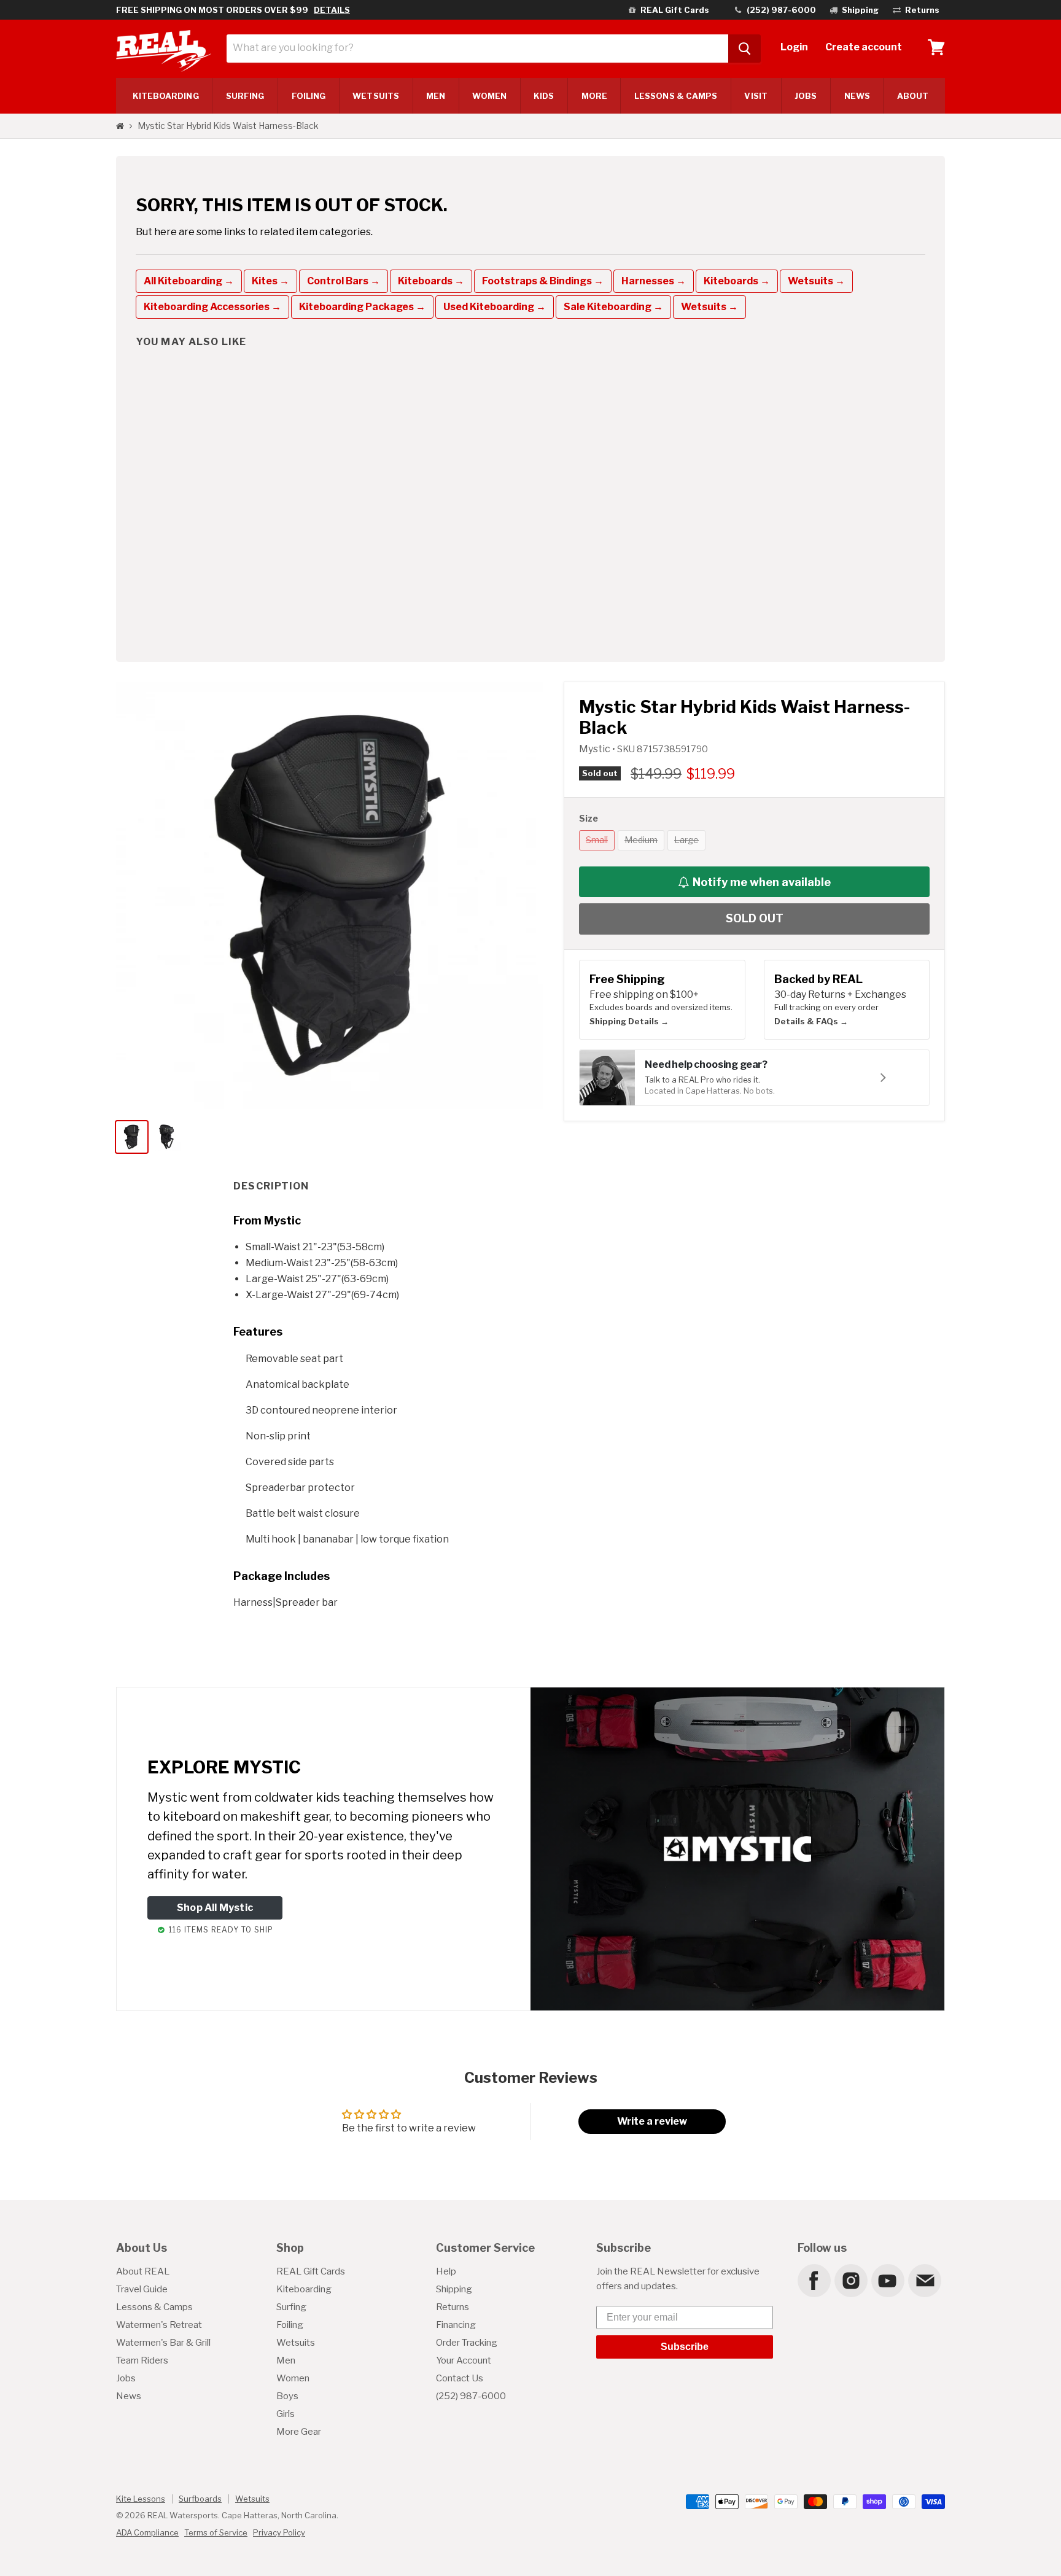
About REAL (143, 2271)
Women (489, 96)
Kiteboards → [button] (431, 281)
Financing (456, 2325)
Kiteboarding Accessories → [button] (212, 307)
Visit (756, 96)
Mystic (596, 749)
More (594, 96)
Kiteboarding (304, 2289)
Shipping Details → (629, 1021)
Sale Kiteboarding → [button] (613, 307)
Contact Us (460, 2378)
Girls (286, 2414)
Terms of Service (216, 2532)
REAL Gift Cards (311, 2271)
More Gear (299, 2432)
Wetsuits (376, 96)
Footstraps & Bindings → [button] (543, 281)
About (913, 96)
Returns (453, 2307)
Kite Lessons (141, 2499)
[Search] (744, 49)
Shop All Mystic (215, 1908)
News (857, 96)
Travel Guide (142, 2289)
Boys (287, 2396)
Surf (245, 96)
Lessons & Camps (676, 96)
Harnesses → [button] (654, 281)
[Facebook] (814, 2280)
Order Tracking (467, 2343)
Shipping (454, 2289)
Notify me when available (762, 882)
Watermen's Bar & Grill (163, 2343)
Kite (166, 96)
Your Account (464, 2360)
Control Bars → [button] (344, 281)
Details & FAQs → (811, 1021)
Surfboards (200, 2499)
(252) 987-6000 (471, 2396)
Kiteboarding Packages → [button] (362, 307)
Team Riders (142, 2360)
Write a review (652, 2121)
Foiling (309, 96)
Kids (544, 96)
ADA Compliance (147, 2532)
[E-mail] (924, 2280)
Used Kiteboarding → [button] (495, 307)
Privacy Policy (279, 2532)
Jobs (806, 96)
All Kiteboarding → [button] (189, 281)
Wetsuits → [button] (816, 281)
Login (794, 47)
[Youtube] (887, 2280)
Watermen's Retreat (159, 2325)
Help (446, 2271)
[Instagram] (850, 2280)
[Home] (120, 126)
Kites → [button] (270, 281)
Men (436, 96)
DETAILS (332, 10)
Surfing (291, 2307)
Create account (864, 47)
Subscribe (685, 2347)
